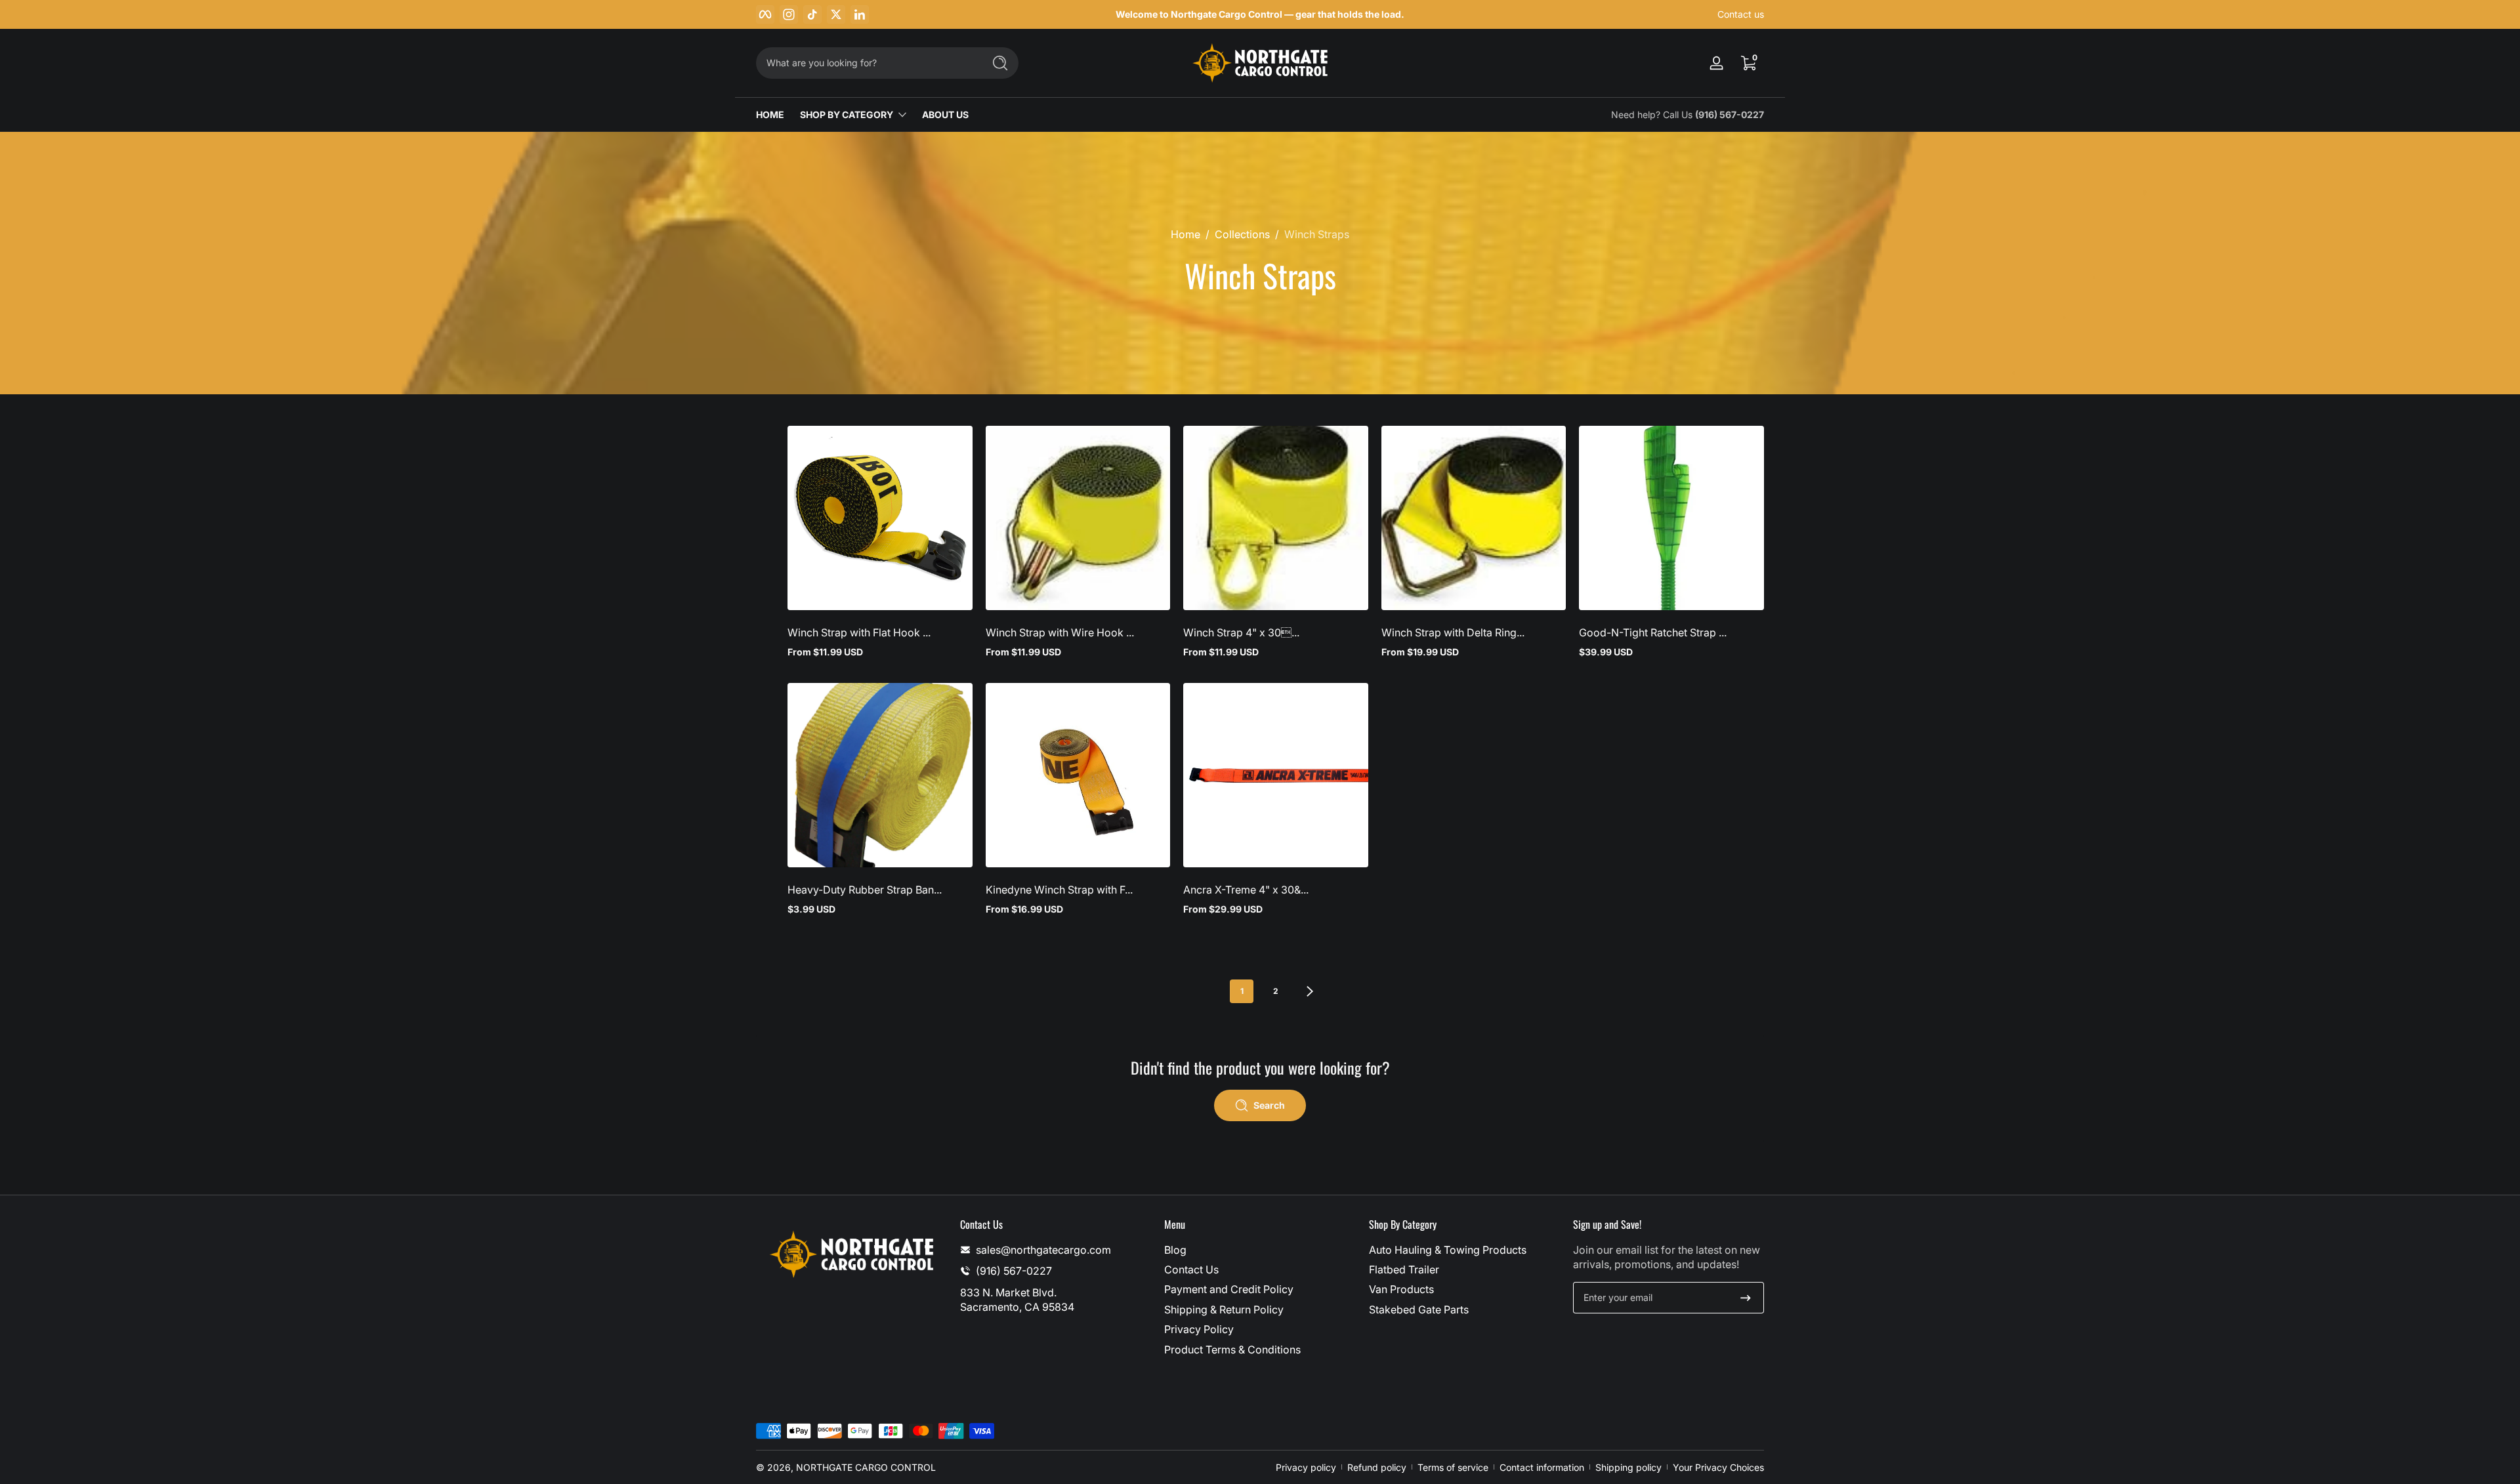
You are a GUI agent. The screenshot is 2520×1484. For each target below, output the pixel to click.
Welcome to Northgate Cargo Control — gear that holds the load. (1260, 14)
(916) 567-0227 (1730, 114)
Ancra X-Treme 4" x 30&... (1246, 890)
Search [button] (1269, 1105)
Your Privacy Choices (1718, 1467)
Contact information (1542, 1467)
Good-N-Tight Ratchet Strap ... (1653, 632)
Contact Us (1191, 1269)
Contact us (1741, 14)
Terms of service (1453, 1467)
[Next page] (1310, 991)
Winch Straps (1317, 234)
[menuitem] (1260, 1250)
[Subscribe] (1746, 1298)
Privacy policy (1306, 1467)
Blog (1175, 1250)
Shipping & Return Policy (1224, 1309)
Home (1186, 234)
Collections (1242, 234)
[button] (1748, 63)
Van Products (1401, 1289)
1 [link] (1242, 991)
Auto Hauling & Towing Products (1448, 1250)
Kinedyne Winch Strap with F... (1059, 890)
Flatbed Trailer (1404, 1269)
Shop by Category (847, 114)
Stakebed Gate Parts (1419, 1309)
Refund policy (1377, 1467)
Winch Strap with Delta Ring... (1453, 632)
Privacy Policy (1199, 1329)
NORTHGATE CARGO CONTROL (866, 1467)
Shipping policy (1628, 1467)
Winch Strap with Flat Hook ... (859, 632)
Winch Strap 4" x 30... (1241, 632)
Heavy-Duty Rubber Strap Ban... (865, 890)
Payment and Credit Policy (1229, 1289)
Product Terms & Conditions (1232, 1350)
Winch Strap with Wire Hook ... (1060, 632)
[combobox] (866, 63)
